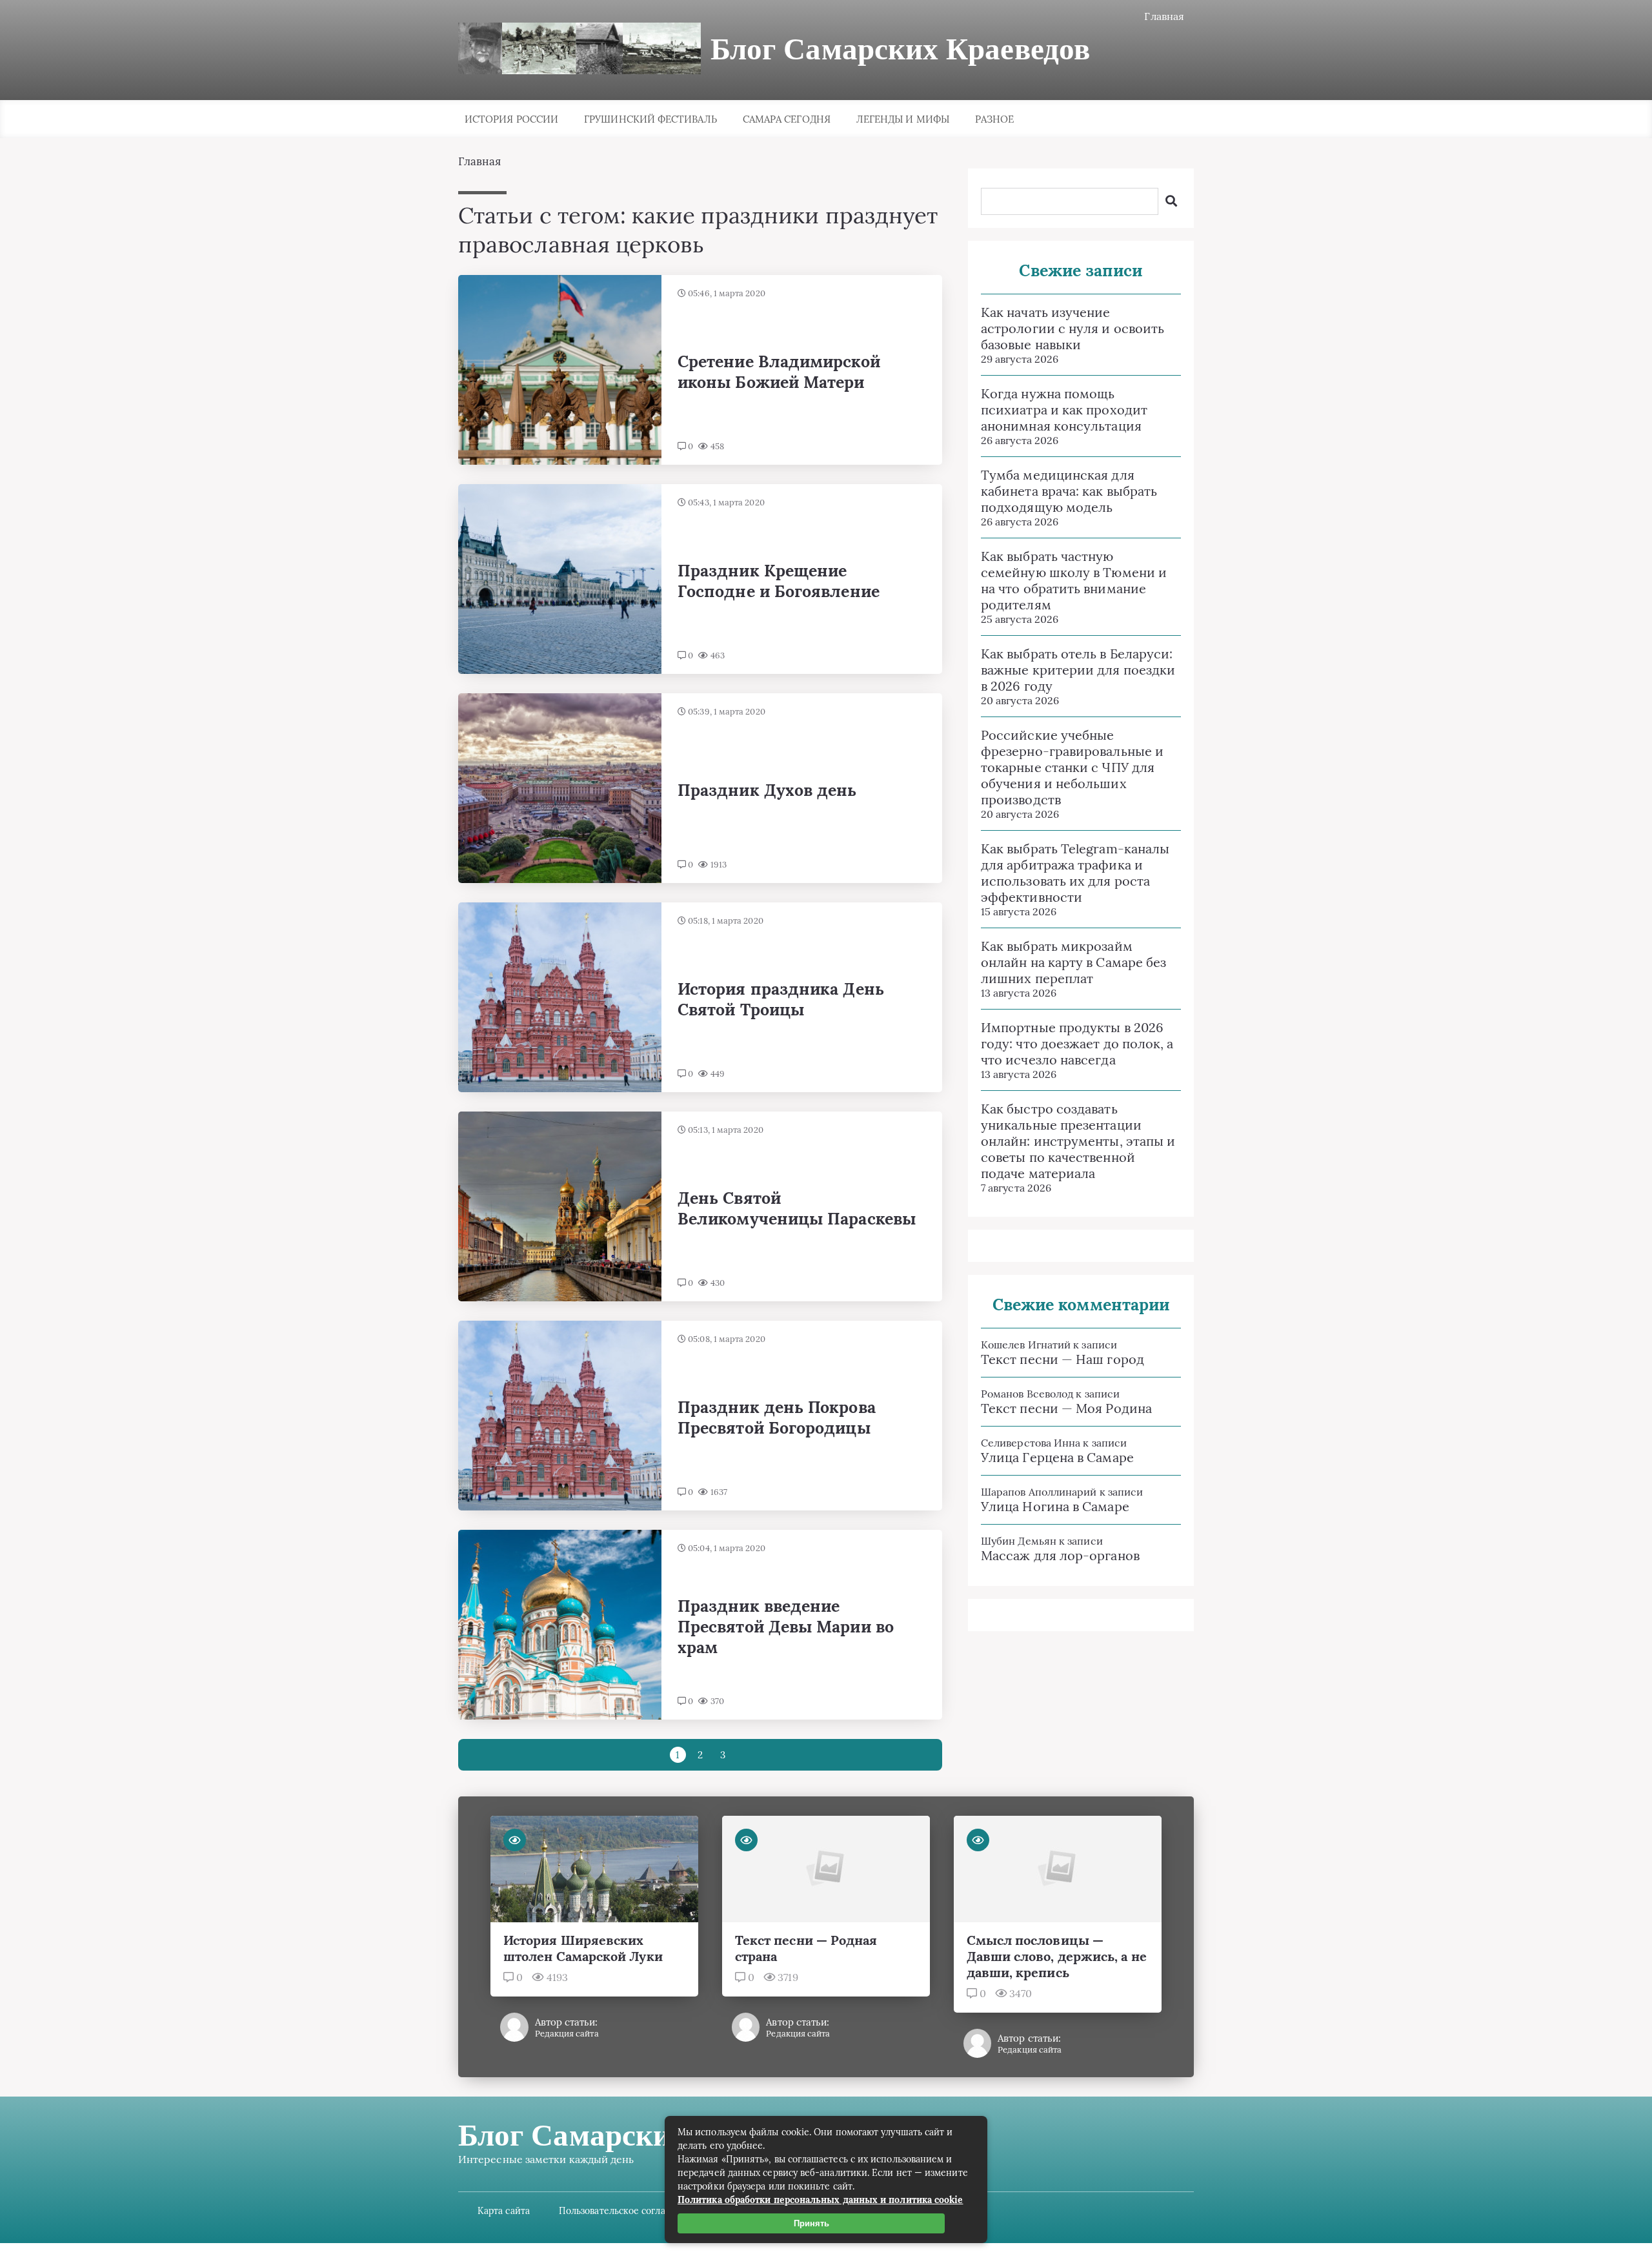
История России (511, 119)
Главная (1164, 16)
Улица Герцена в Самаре (1057, 1457)
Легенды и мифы (903, 119)
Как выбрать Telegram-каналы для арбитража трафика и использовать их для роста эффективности (1075, 873)
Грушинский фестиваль (650, 119)
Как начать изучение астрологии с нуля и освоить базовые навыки (1073, 328)
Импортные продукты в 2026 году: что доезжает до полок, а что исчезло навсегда (1077, 1043)
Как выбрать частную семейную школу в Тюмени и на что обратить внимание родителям (1074, 580)
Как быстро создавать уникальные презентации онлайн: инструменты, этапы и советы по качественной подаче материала (1078, 1141)
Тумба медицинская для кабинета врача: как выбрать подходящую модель (1069, 491)
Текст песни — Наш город (1063, 1359)
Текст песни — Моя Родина (1066, 1408)
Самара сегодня (787, 119)
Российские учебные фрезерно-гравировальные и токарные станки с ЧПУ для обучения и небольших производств (1072, 767)
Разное (994, 119)
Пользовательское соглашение (627, 2211)
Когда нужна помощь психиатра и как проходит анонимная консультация (1064, 410)
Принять (811, 2223)
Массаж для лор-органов (1060, 1555)
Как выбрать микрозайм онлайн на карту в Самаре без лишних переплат (1073, 962)
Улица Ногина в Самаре (1055, 1506)
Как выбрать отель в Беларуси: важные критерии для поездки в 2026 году (1078, 670)
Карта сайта (504, 2211)
